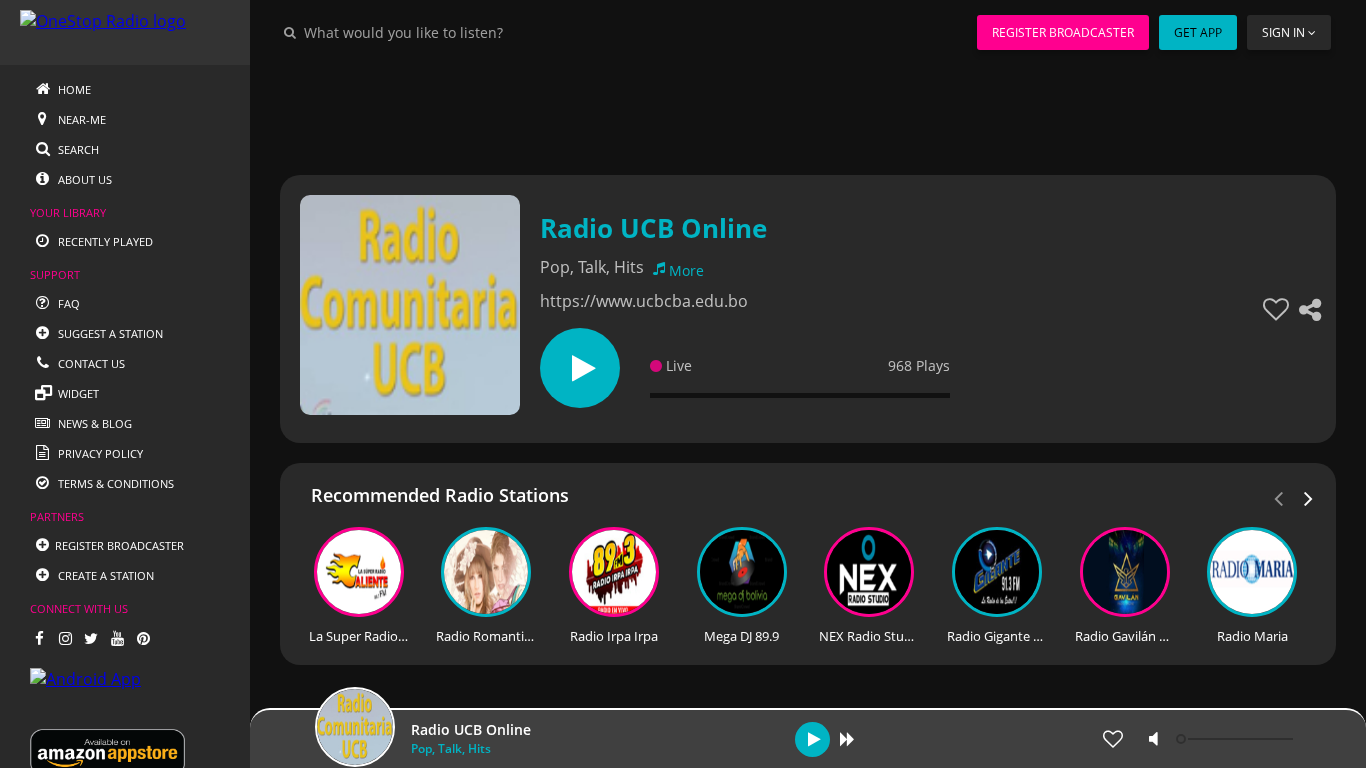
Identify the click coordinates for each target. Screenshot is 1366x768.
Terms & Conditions (114, 483)
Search (77, 149)
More (686, 270)
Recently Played (104, 241)
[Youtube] (117, 638)
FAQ (67, 303)
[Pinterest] (143, 638)
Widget (77, 393)
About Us (83, 179)
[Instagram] (65, 638)
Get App (1198, 32)
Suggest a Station (109, 333)
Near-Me (80, 119)
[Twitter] (91, 638)
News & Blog (93, 423)
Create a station (104, 575)
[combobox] (464, 32)
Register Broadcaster (1063, 32)
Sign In (1283, 32)
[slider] (1237, 739)
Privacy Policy (99, 453)
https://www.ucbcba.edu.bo (644, 301)
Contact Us (90, 363)
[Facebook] (39, 638)
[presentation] (1309, 497)
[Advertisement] (808, 110)
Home (73, 89)
